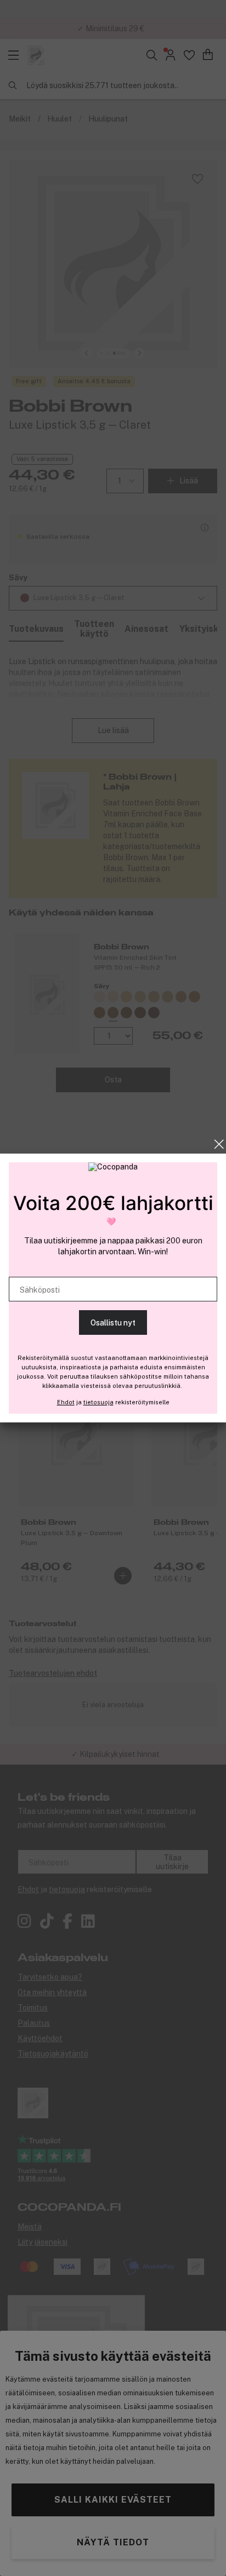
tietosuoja (98, 1402)
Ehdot (66, 1402)
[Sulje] (219, 1144)
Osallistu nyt (113, 1323)
